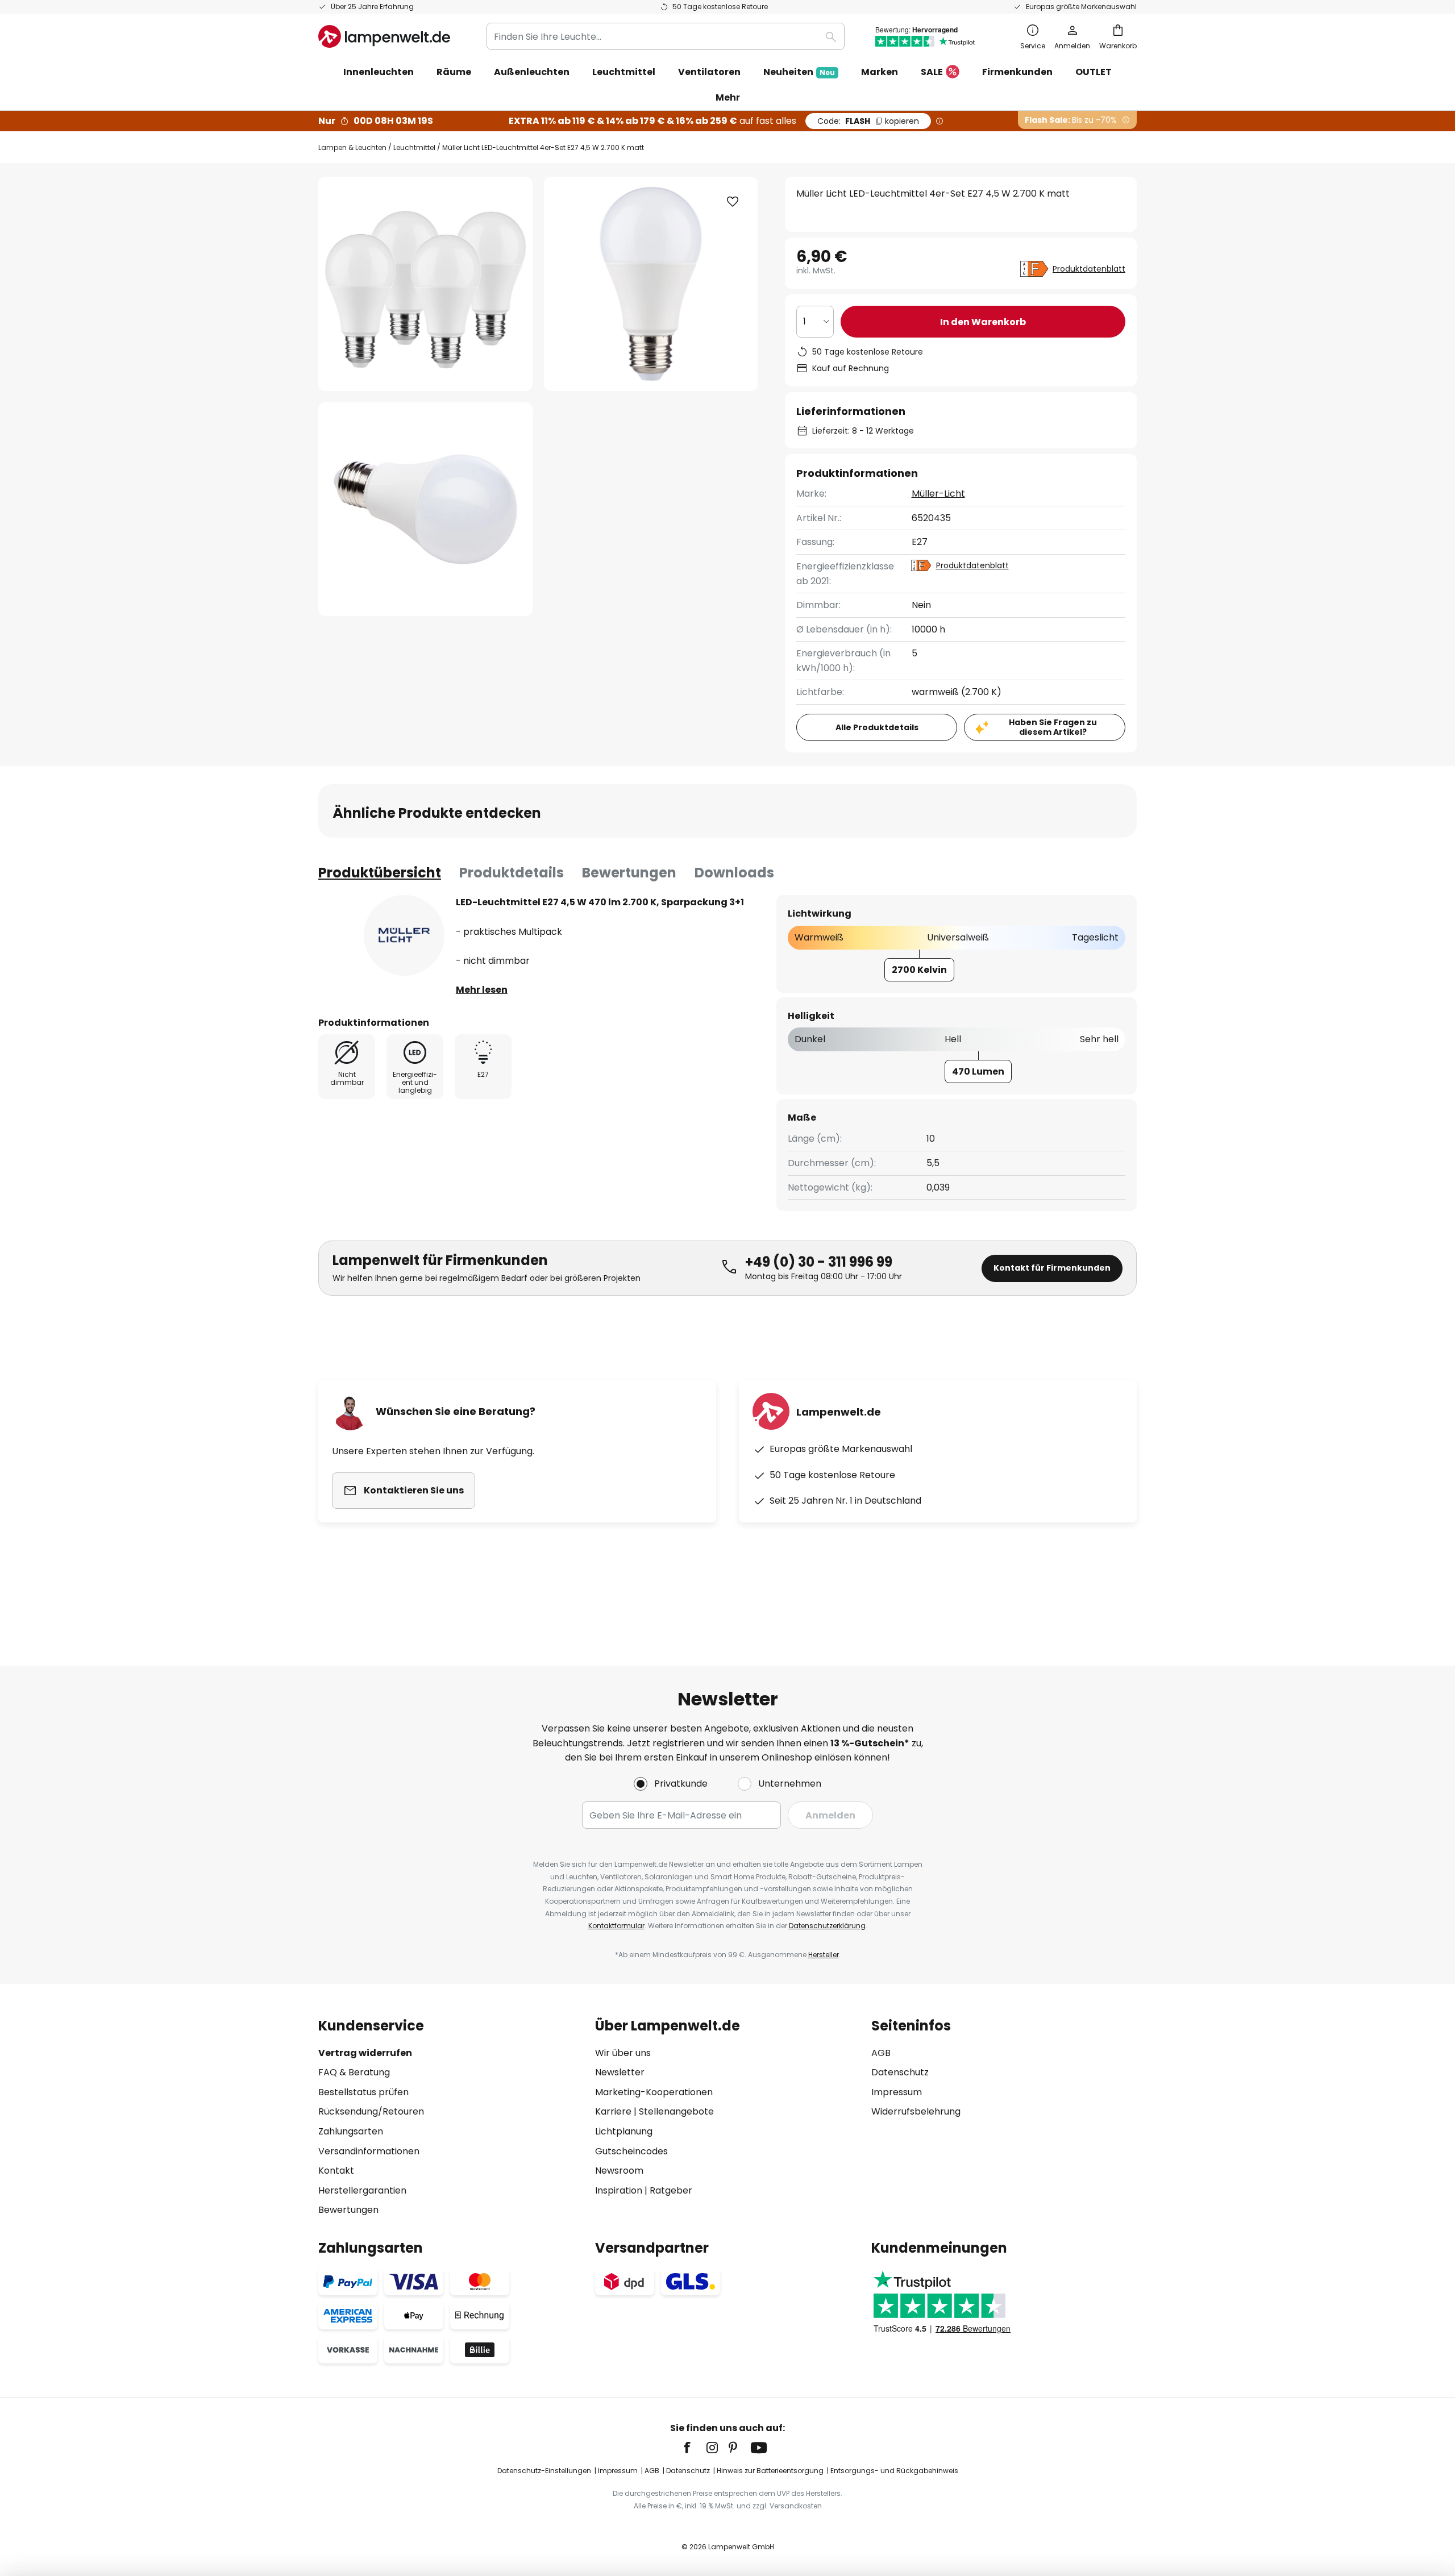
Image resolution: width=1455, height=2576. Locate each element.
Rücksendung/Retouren (371, 2111)
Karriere (613, 2111)
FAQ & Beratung (354, 2072)
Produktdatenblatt (1089, 269)
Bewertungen (629, 873)
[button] (425, 509)
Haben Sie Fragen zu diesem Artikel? (1053, 727)
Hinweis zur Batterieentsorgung (770, 2471)
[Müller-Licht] (404, 935)
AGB (881, 2053)
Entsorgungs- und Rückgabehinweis (894, 2471)
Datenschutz (900, 2072)
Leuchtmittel (414, 147)
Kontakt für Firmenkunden (1052, 1268)
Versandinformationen (369, 2151)
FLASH (868, 121)
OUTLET (1094, 72)
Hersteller (824, 1955)
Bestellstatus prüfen (363, 2092)
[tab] (380, 873)
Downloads (734, 873)
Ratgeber (671, 2190)
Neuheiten (799, 72)
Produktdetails (512, 873)
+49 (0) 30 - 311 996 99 (819, 1262)
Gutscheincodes (631, 2151)
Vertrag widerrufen (365, 2053)
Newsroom (619, 2171)
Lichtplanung (624, 2131)
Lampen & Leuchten (352, 147)
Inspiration (619, 2190)
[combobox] (666, 36)
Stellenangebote (676, 2111)
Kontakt (336, 2171)
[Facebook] (695, 2448)
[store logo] (384, 36)
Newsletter (620, 2072)
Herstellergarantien (362, 2190)
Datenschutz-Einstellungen (544, 2471)
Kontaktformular (616, 1926)
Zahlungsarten (351, 2131)
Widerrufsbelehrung (916, 2111)
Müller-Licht (938, 494)
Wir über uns (623, 2053)
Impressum (897, 2092)
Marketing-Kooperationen (654, 2092)
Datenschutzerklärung (827, 1926)
